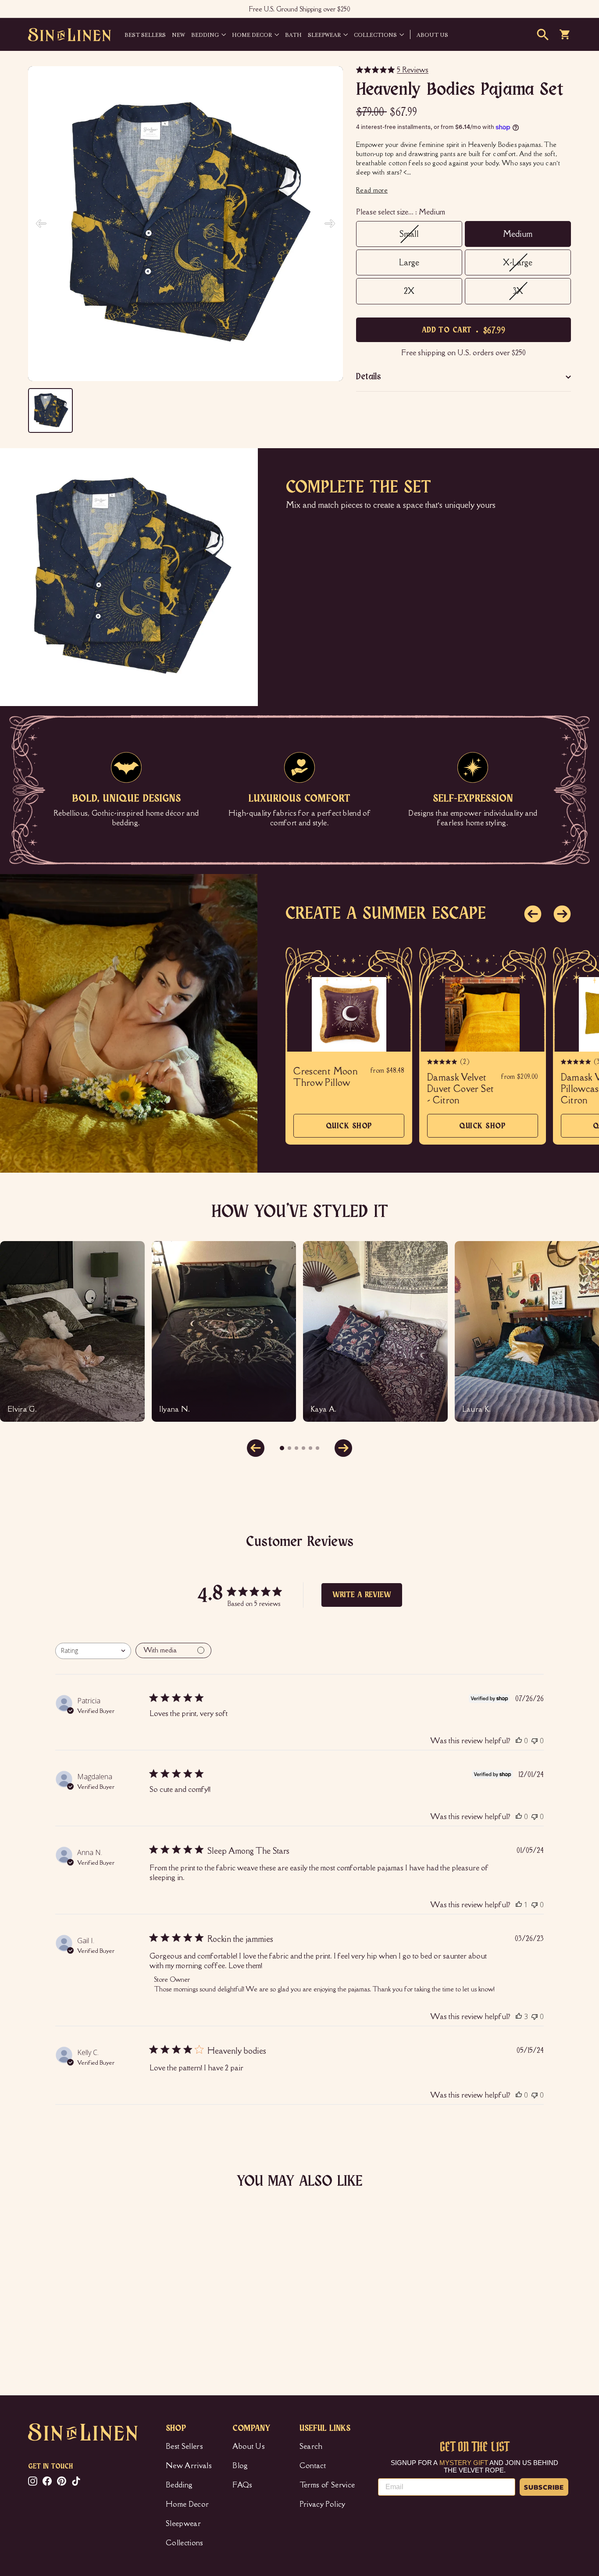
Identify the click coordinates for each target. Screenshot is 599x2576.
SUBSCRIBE (544, 2487)
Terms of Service (327, 2485)
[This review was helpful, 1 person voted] (519, 1905)
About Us (249, 2446)
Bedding (205, 34)
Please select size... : (401, 212)
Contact (313, 2465)
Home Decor (252, 34)
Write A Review (362, 1595)
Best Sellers (145, 34)
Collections (375, 34)
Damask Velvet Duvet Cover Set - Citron (460, 1089)
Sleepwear (324, 34)
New (178, 34)
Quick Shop (349, 1130)
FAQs (242, 2485)
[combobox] (93, 1651)
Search (311, 2446)
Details (369, 377)
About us (432, 34)
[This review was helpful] (519, 2016)
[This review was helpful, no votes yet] (519, 1741)
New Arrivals (189, 2465)
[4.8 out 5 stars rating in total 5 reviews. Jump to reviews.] (41, 2319)
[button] (533, 914)
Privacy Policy (323, 2504)
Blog (240, 2465)
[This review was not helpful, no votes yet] (535, 1741)
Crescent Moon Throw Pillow (326, 1077)
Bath (293, 34)
